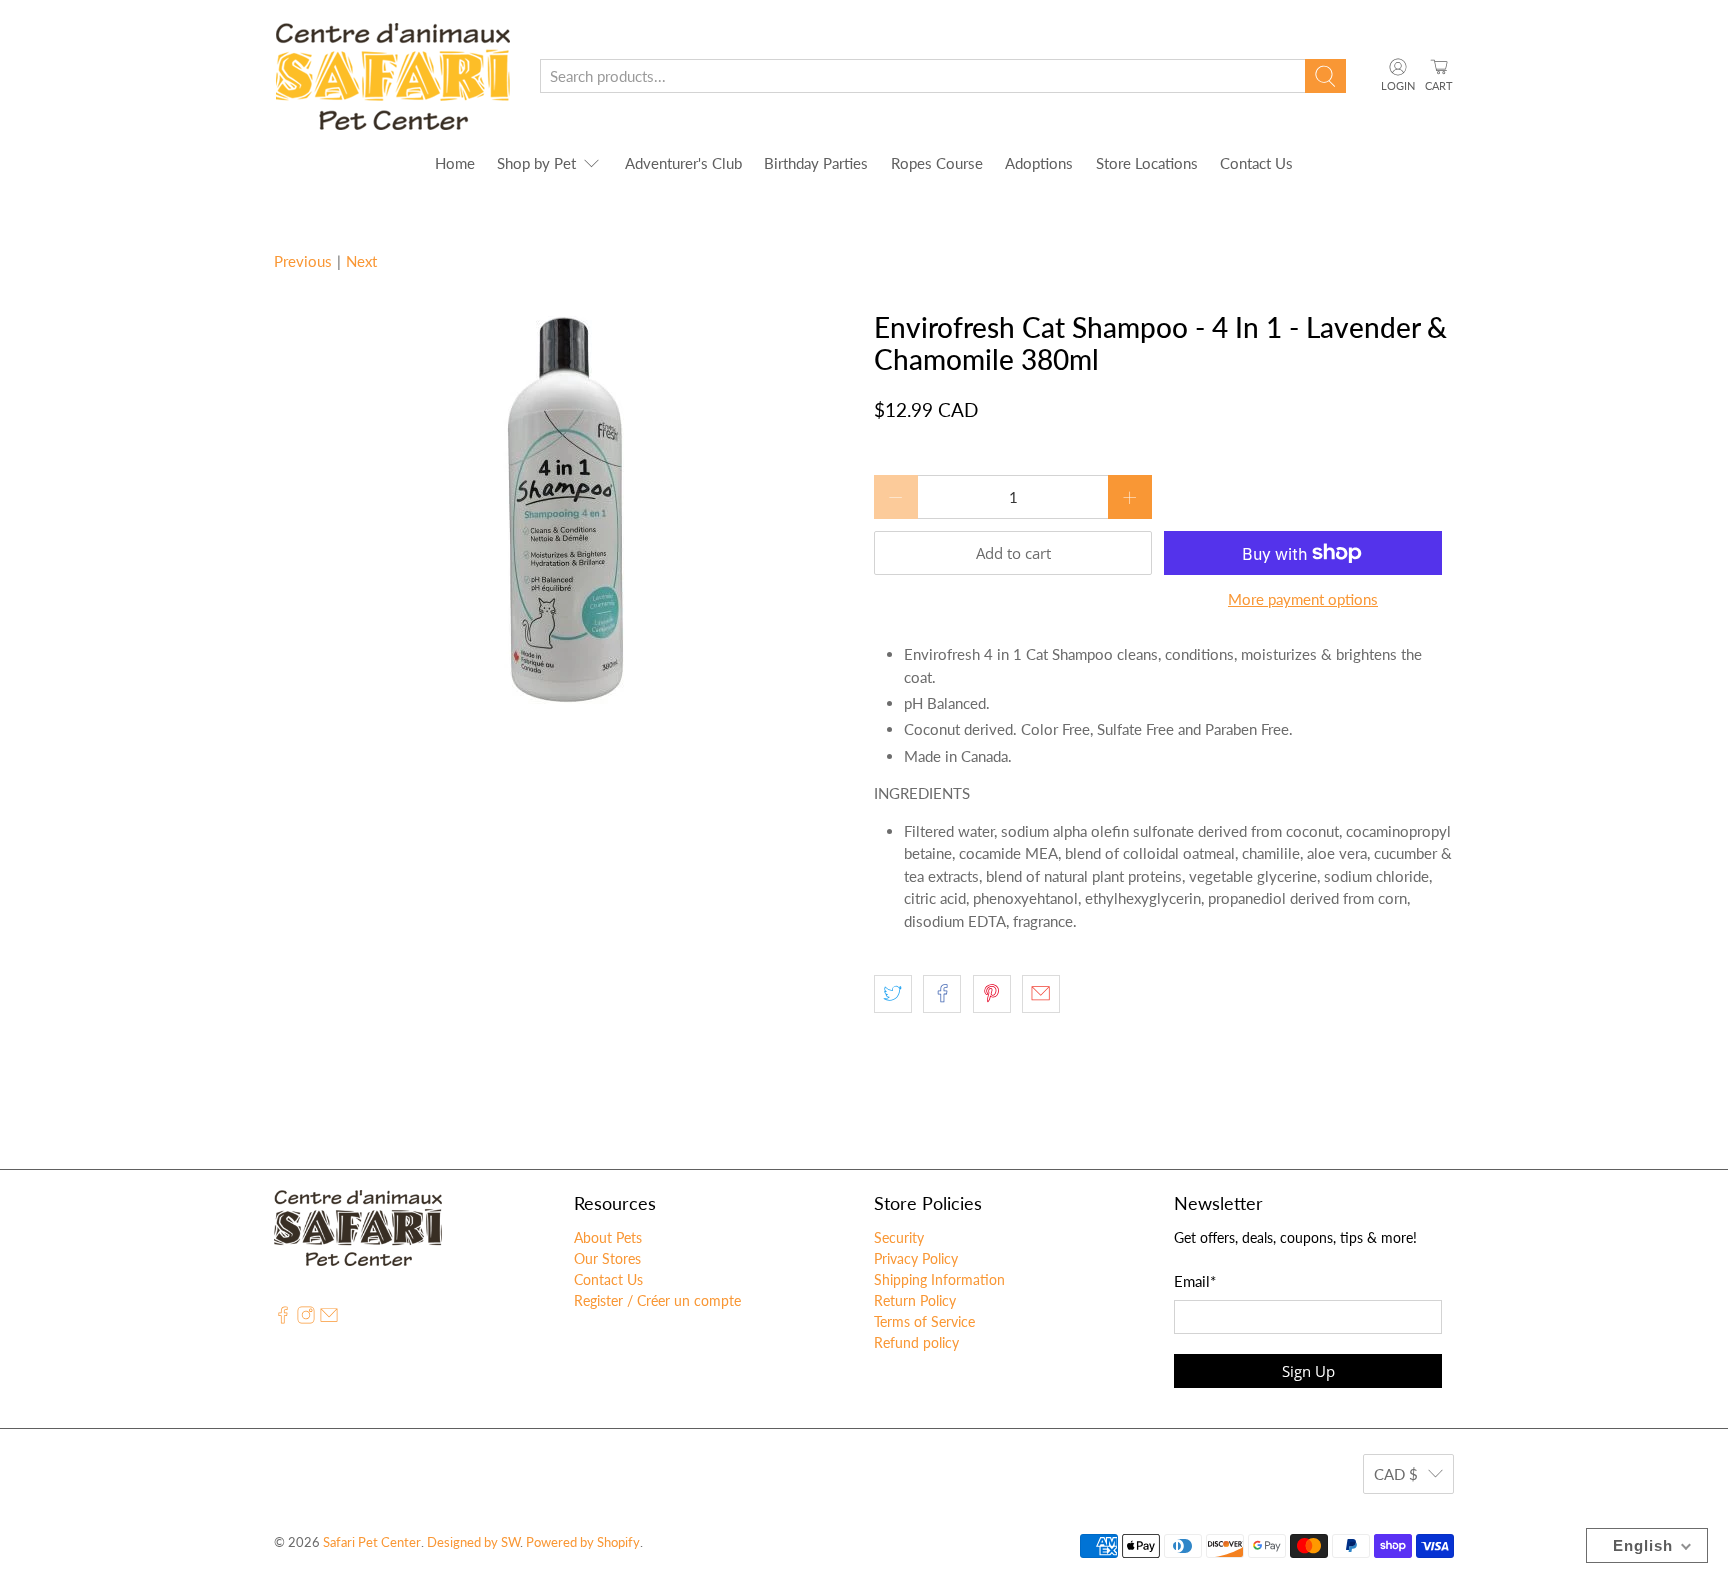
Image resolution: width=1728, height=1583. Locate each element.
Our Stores (607, 1258)
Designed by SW (473, 1542)
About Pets (608, 1237)
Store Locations (1147, 163)
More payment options (1303, 599)
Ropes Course (937, 163)
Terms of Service (924, 1321)
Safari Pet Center (372, 1542)
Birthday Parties (816, 163)
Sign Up (1308, 1371)
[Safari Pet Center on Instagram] (306, 1318)
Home (455, 163)
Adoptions (1039, 163)
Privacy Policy (916, 1258)
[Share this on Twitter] (893, 994)
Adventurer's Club (683, 163)
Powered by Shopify (583, 1542)
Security (899, 1237)
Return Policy (915, 1300)
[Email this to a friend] (1041, 994)
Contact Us (1256, 163)
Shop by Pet (536, 163)
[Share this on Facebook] (942, 994)
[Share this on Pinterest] (992, 994)
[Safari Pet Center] (392, 76)
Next (361, 261)
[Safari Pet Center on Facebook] (283, 1318)
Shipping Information (939, 1279)
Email (1195, 1281)
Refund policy (916, 1342)
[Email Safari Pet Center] (329, 1318)
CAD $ (1396, 1474)
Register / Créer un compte (657, 1300)
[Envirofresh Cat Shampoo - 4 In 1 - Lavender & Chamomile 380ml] (564, 508)
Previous (303, 261)
